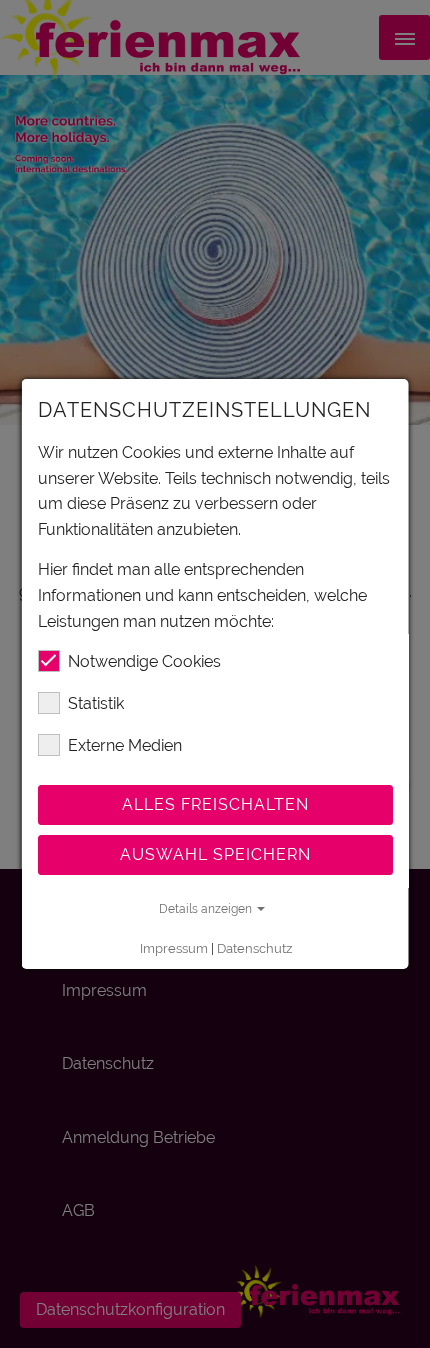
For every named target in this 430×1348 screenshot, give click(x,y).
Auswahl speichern (215, 854)
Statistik (96, 703)
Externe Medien (125, 745)
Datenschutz (253, 948)
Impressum (173, 948)
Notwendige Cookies (144, 661)
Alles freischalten (215, 804)
